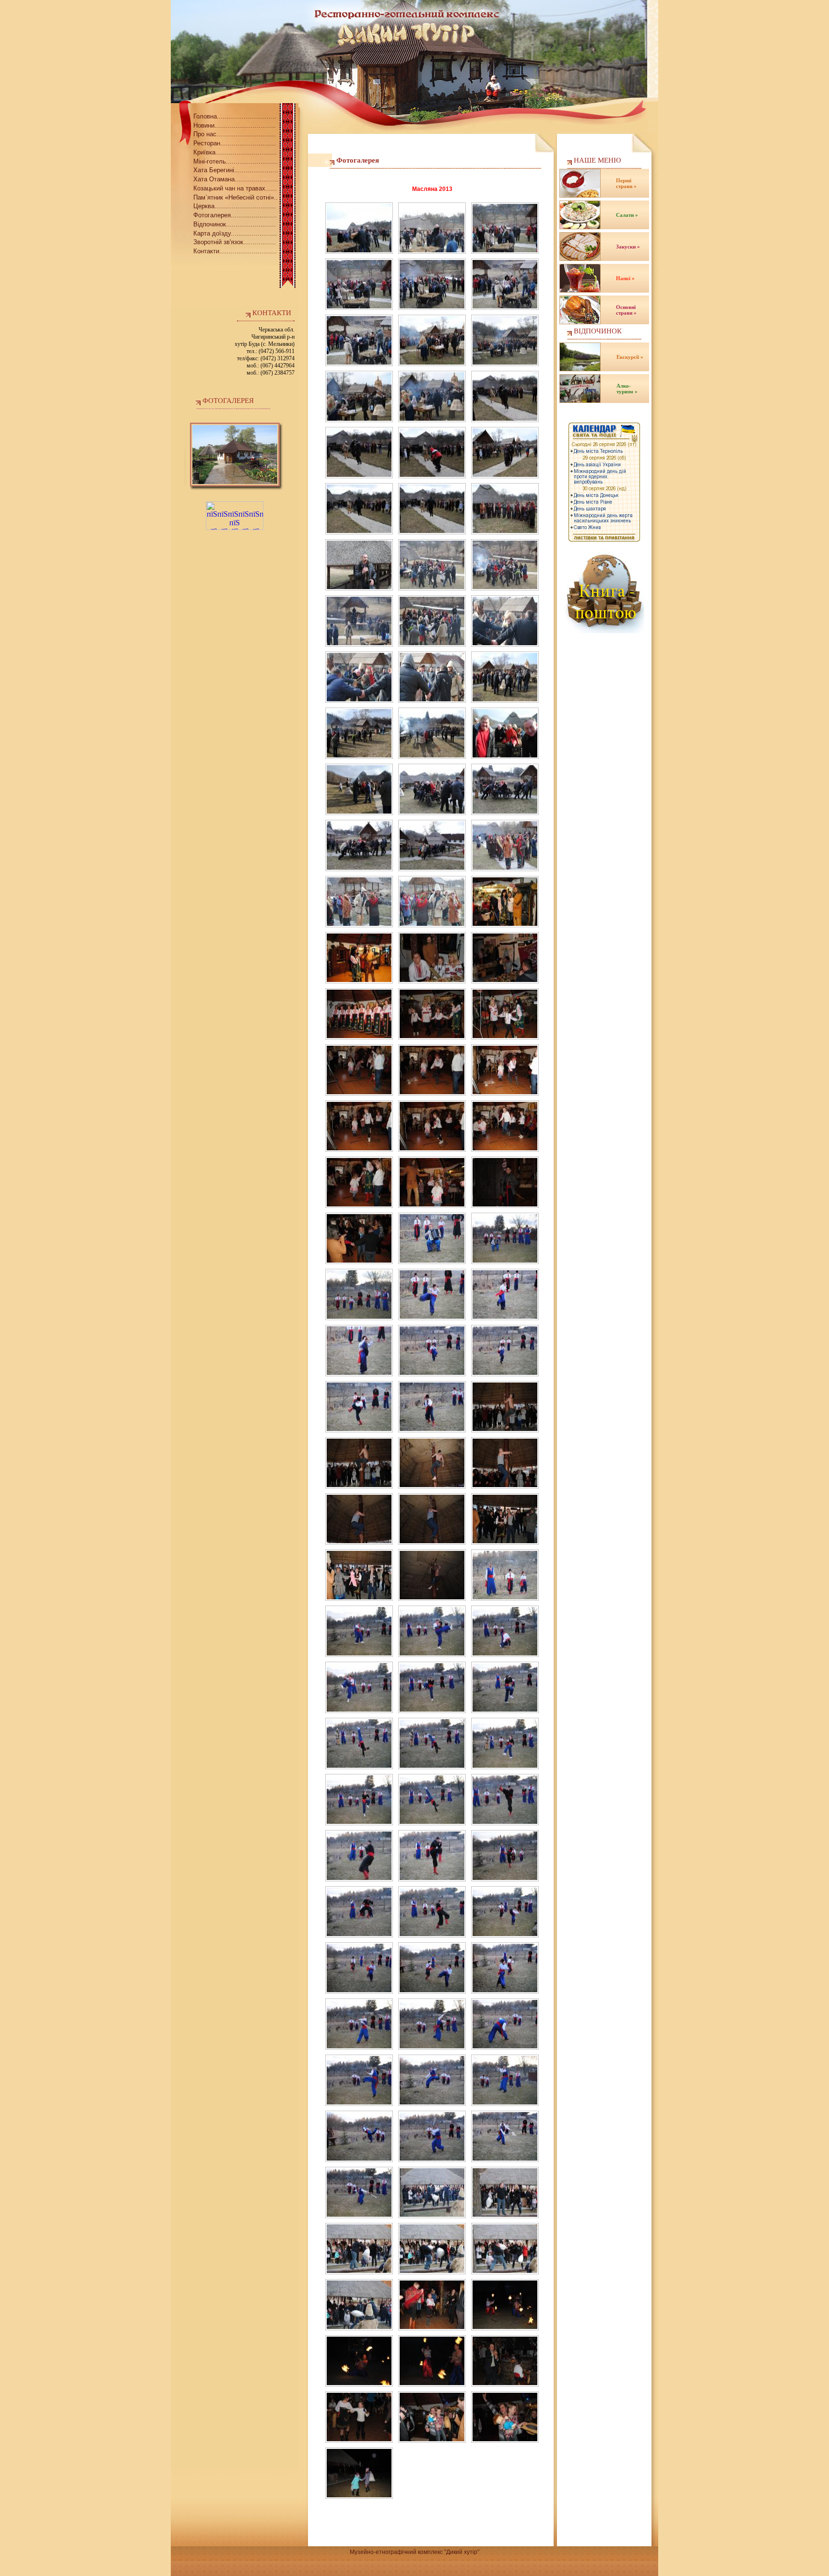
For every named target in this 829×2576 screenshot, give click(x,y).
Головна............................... (235, 116)
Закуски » (628, 247)
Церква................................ (235, 206)
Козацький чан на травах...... (235, 188)
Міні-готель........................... (236, 161)
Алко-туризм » (627, 389)
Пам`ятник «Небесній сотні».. (236, 197)
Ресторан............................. (235, 143)
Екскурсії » (630, 357)
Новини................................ (235, 125)
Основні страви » (626, 310)
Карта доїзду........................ (235, 233)
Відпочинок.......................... (235, 224)
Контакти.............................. (235, 251)
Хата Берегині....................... (236, 170)
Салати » (627, 215)
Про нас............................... (235, 134)
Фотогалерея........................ (235, 215)
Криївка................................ (235, 152)
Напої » (625, 278)
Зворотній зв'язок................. (235, 242)
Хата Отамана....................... (236, 179)
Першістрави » (626, 183)
